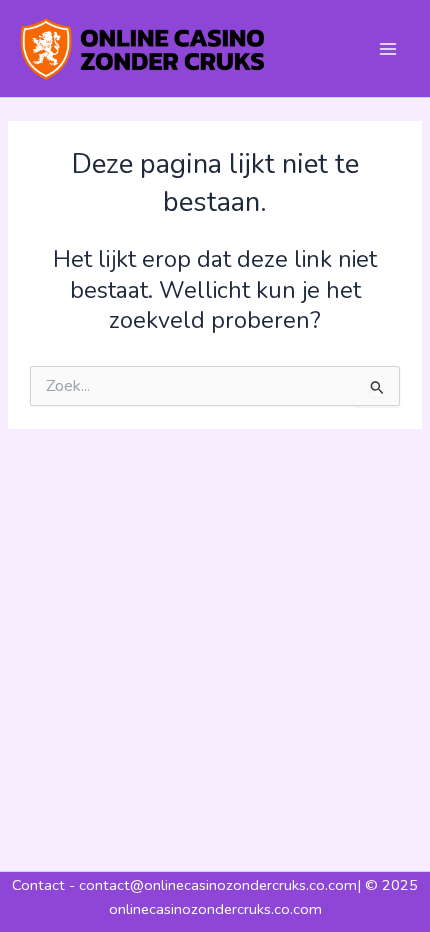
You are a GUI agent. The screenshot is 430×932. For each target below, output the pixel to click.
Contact (40, 885)
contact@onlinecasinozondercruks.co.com (218, 885)
